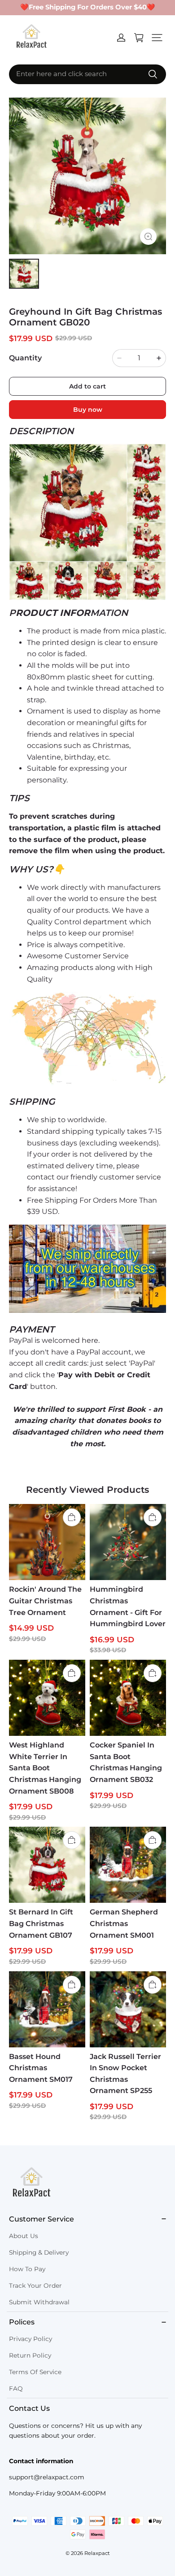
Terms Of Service (35, 2372)
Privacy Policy (31, 2339)
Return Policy (30, 2355)
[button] (157, 38)
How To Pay (27, 2269)
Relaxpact (97, 2553)
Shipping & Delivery (39, 2252)
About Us (24, 2236)
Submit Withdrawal (39, 2302)
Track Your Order (35, 2286)
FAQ (16, 2388)
